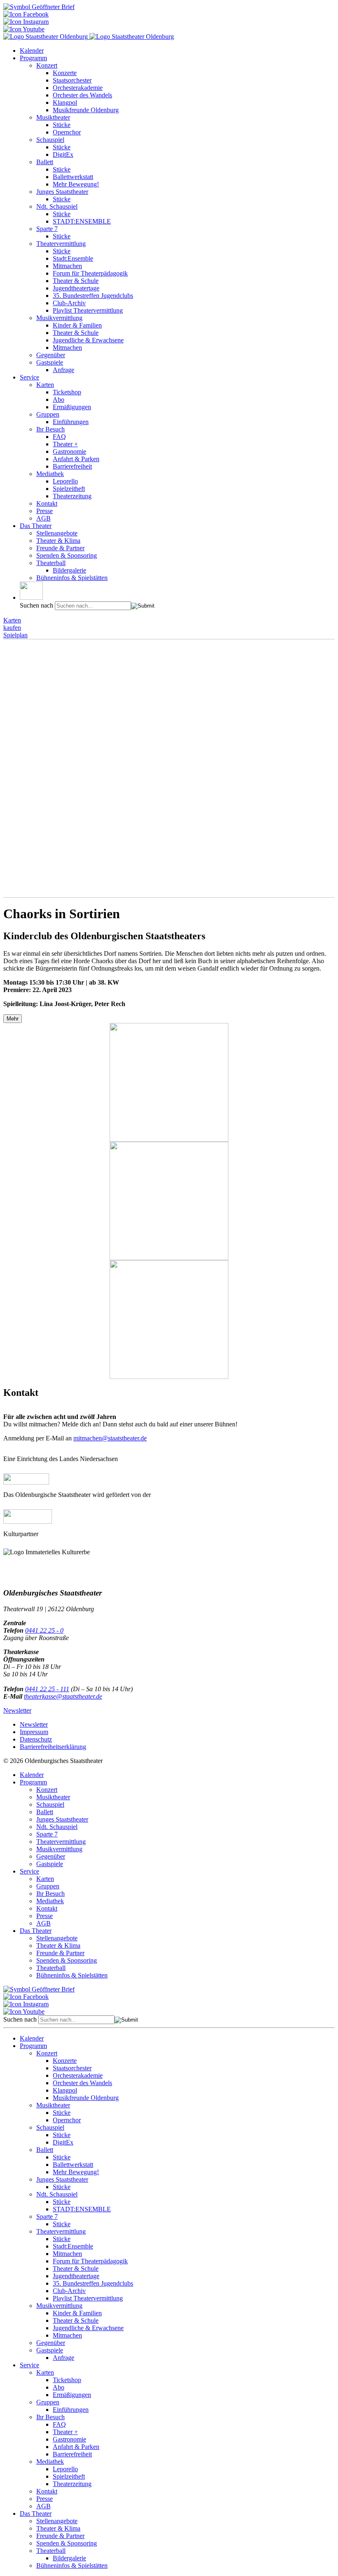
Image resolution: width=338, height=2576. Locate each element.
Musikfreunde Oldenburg (86, 110)
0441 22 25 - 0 (44, 1630)
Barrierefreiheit (72, 466)
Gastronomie (69, 451)
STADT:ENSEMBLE (82, 221)
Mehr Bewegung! (76, 184)
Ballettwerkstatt (73, 177)
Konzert (47, 65)
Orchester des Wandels (82, 95)
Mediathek (50, 474)
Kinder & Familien (77, 325)
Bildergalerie (69, 570)
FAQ (59, 437)
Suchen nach (36, 605)
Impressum (34, 1732)
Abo (59, 399)
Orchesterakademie (78, 88)
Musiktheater (53, 117)
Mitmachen (67, 266)
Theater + (65, 444)
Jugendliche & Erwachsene (88, 340)
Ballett (45, 162)
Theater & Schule (76, 281)
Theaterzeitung (72, 496)
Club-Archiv (69, 303)
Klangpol (65, 103)
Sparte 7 (47, 229)
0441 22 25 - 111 (47, 1689)
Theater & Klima (58, 541)
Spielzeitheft (69, 489)
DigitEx (63, 154)
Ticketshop (67, 392)
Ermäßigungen (72, 407)
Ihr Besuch (50, 429)
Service (29, 377)
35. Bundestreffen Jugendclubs (93, 296)
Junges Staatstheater (62, 192)
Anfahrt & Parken (76, 459)
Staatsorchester (72, 80)
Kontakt (47, 503)
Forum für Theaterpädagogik (90, 273)
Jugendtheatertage (76, 288)
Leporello (65, 481)
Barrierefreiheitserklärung (53, 1747)
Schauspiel (50, 140)
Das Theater (36, 526)
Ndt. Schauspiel (57, 206)
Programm (33, 58)
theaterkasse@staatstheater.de (63, 1696)
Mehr (13, 1019)
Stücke (62, 125)
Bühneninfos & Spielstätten (72, 578)
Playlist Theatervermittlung (88, 310)
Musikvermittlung (59, 318)
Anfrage (63, 370)
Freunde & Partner (60, 548)
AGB (43, 518)
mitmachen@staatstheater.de (110, 1438)
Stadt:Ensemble (73, 258)
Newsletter (17, 1710)
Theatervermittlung (61, 244)
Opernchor (67, 132)
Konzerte (65, 73)
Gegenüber (51, 355)
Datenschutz (36, 1739)
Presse (45, 511)
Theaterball (51, 563)
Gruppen (48, 414)
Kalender (32, 51)
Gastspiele (50, 362)
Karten (45, 385)
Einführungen (71, 422)
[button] (31, 591)
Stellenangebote (57, 533)
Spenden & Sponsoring (67, 555)
